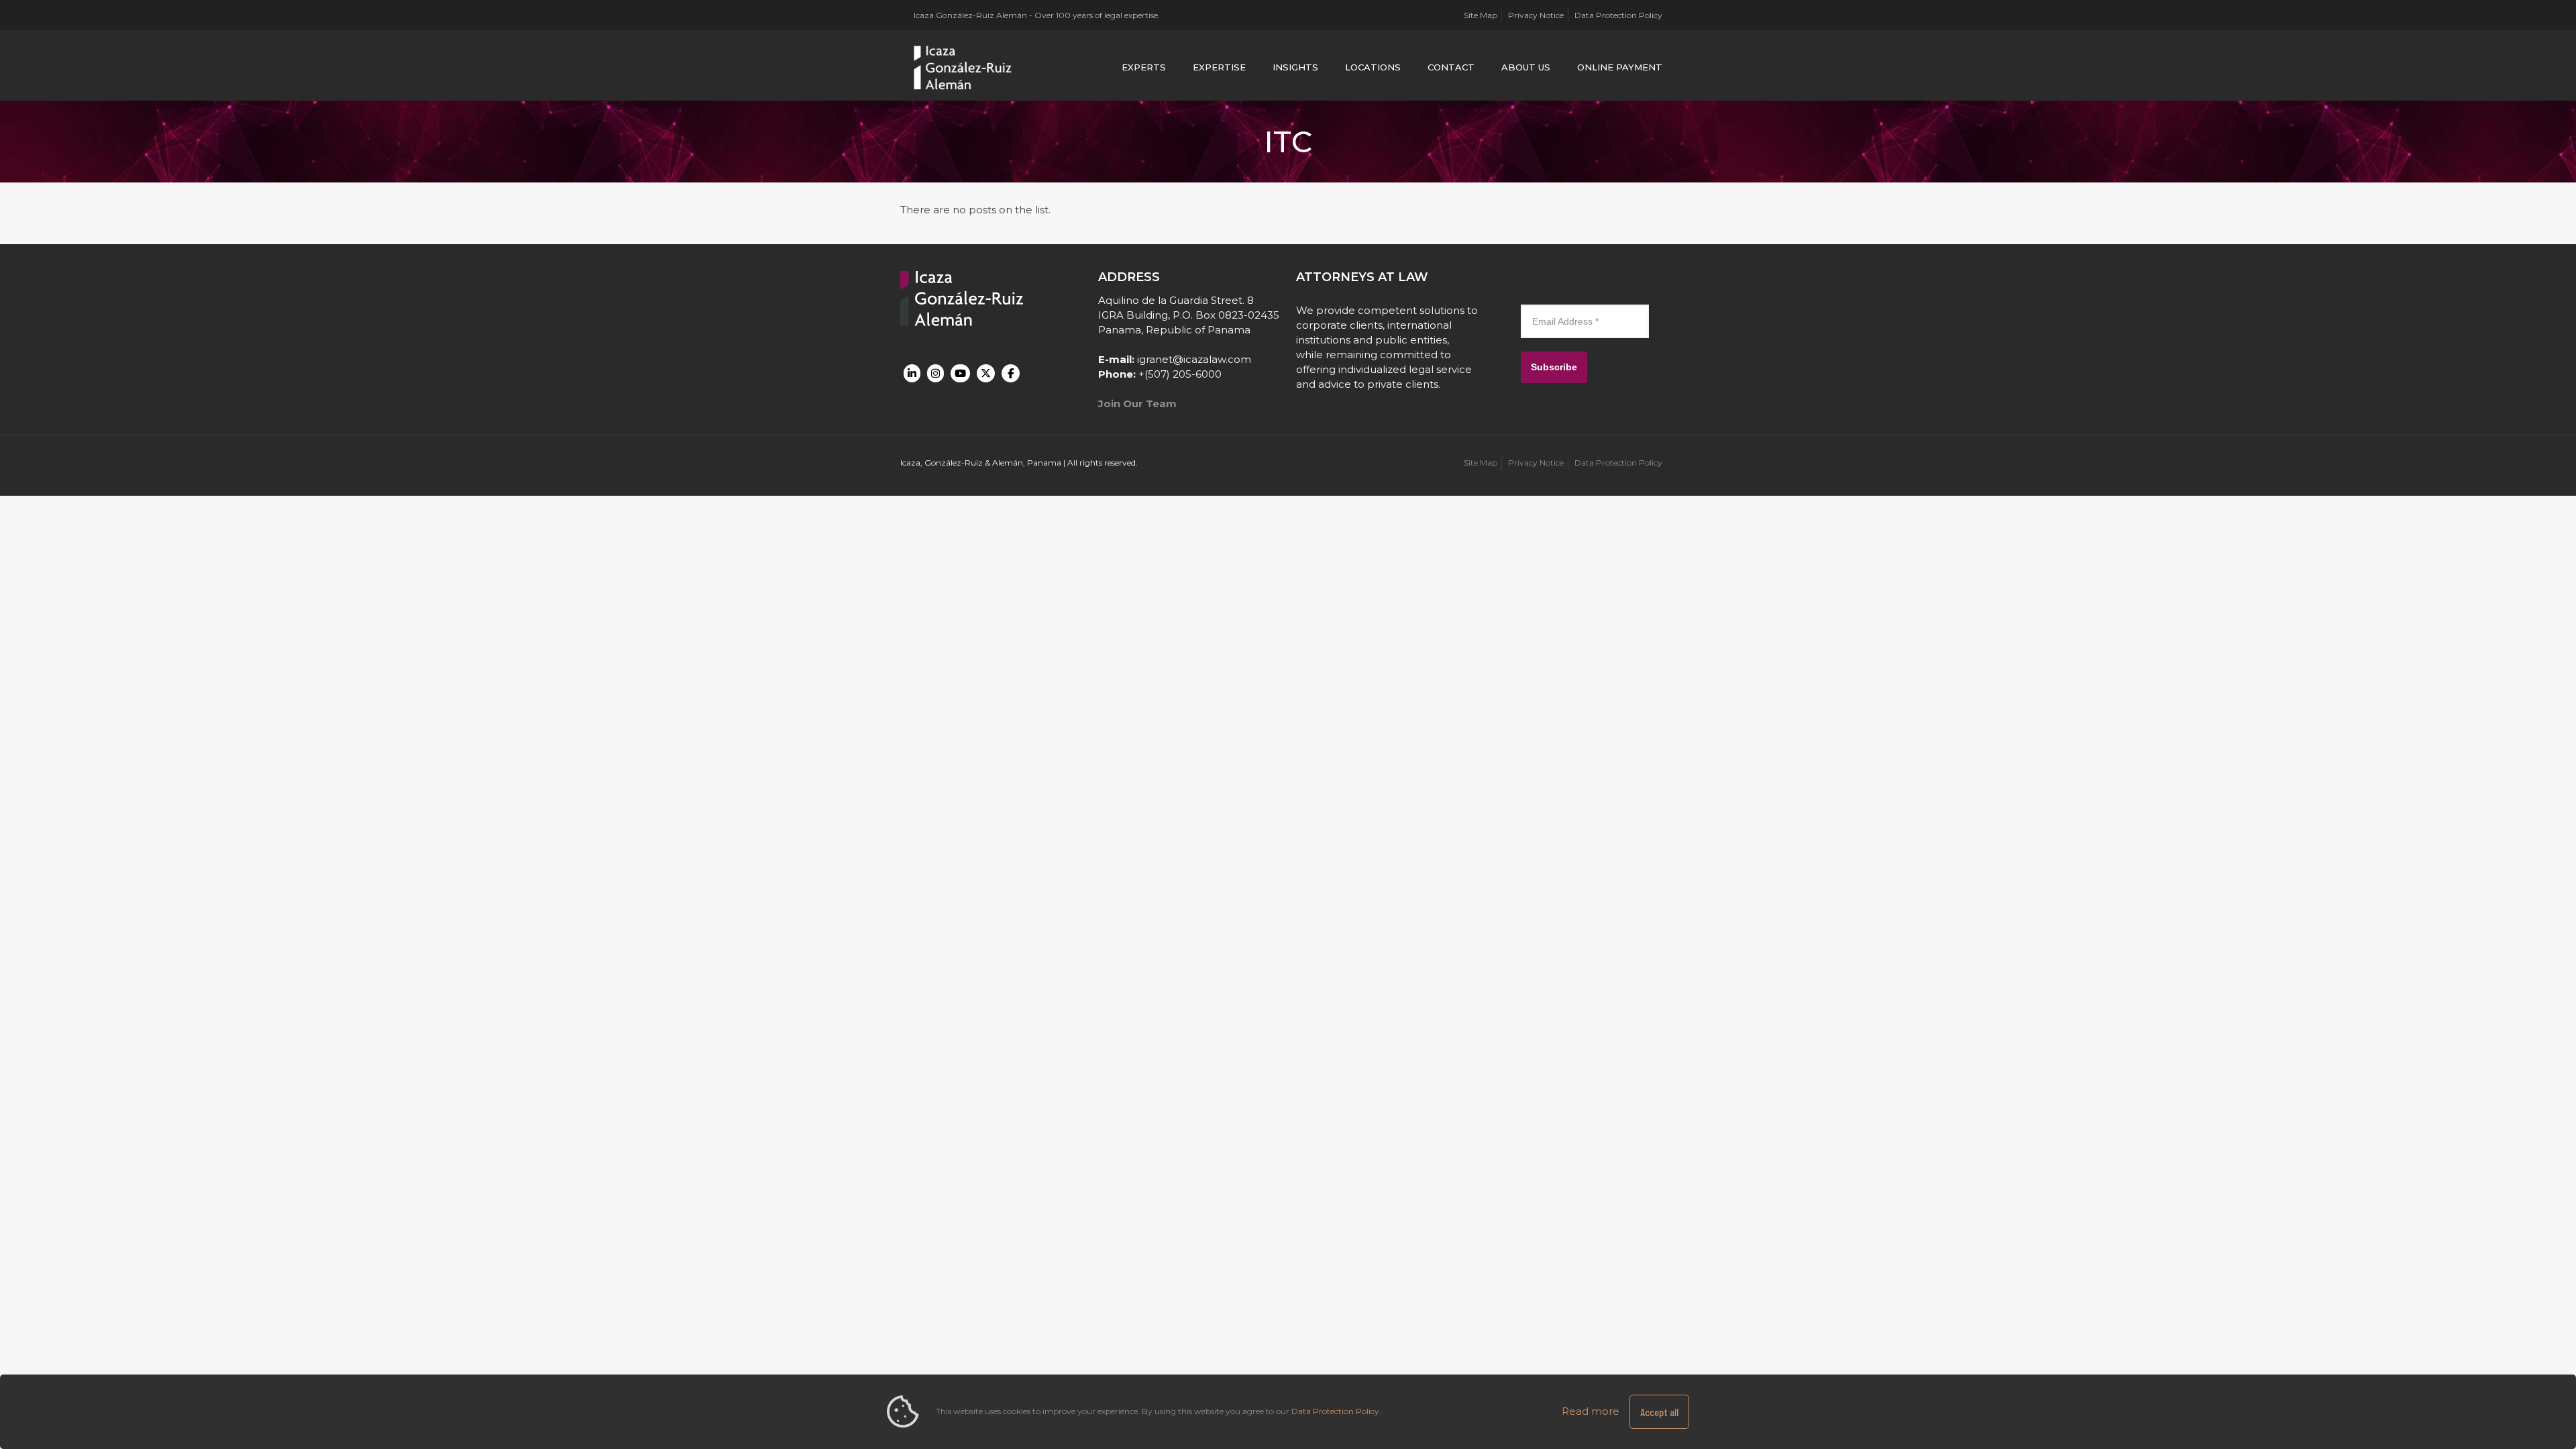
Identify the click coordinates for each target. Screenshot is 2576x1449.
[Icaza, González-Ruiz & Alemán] (963, 67)
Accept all (1659, 1412)
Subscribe (1554, 367)
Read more (1591, 1411)
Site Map (1481, 15)
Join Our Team (1137, 404)
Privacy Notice (1536, 15)
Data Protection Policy (1618, 15)
